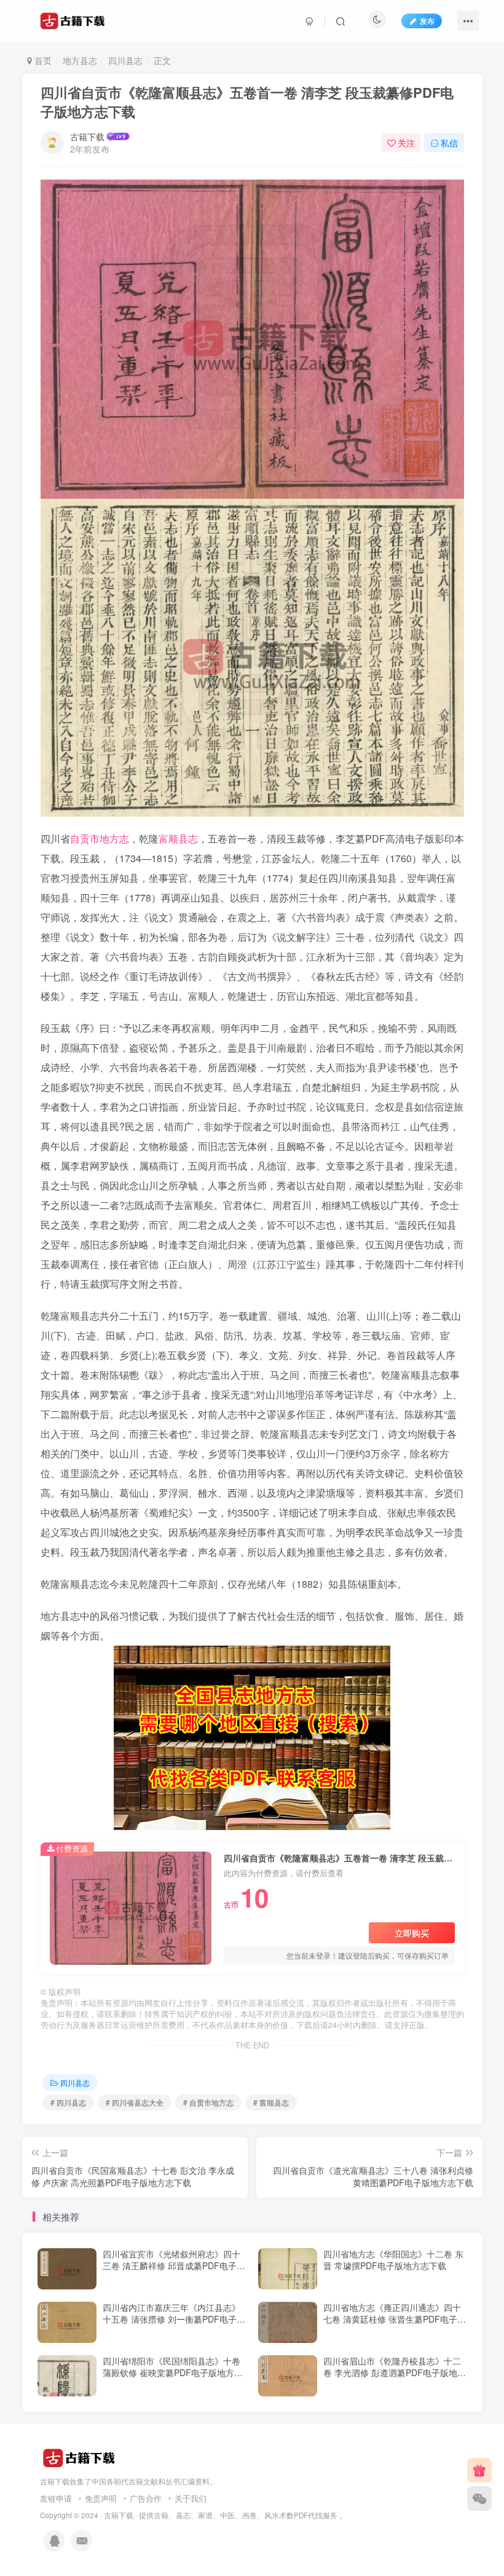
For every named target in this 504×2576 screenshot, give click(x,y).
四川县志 (125, 60)
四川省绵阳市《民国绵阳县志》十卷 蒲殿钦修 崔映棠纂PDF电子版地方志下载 (173, 2373)
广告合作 (146, 2498)
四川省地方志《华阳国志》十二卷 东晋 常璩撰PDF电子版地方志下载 (393, 2260)
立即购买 (412, 1933)
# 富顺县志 (271, 2102)
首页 (42, 60)
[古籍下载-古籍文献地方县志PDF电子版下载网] (79, 2456)
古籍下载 (87, 137)
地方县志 (80, 60)
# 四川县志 (68, 2102)
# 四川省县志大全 (135, 2102)
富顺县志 (178, 838)
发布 (427, 21)
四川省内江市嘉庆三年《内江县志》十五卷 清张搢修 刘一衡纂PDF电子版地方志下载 (174, 2319)
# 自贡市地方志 (208, 2102)
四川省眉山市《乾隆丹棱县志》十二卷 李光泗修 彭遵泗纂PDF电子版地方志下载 (395, 2373)
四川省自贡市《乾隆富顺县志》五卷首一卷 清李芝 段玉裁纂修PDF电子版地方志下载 (247, 102)
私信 (449, 143)
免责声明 (101, 2498)
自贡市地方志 (100, 838)
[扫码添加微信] (479, 2499)
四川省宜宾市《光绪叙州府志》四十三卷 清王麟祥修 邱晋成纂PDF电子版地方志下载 (174, 2266)
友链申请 (56, 2498)
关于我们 (191, 2498)
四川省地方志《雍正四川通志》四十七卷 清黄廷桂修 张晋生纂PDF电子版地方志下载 (395, 2319)
